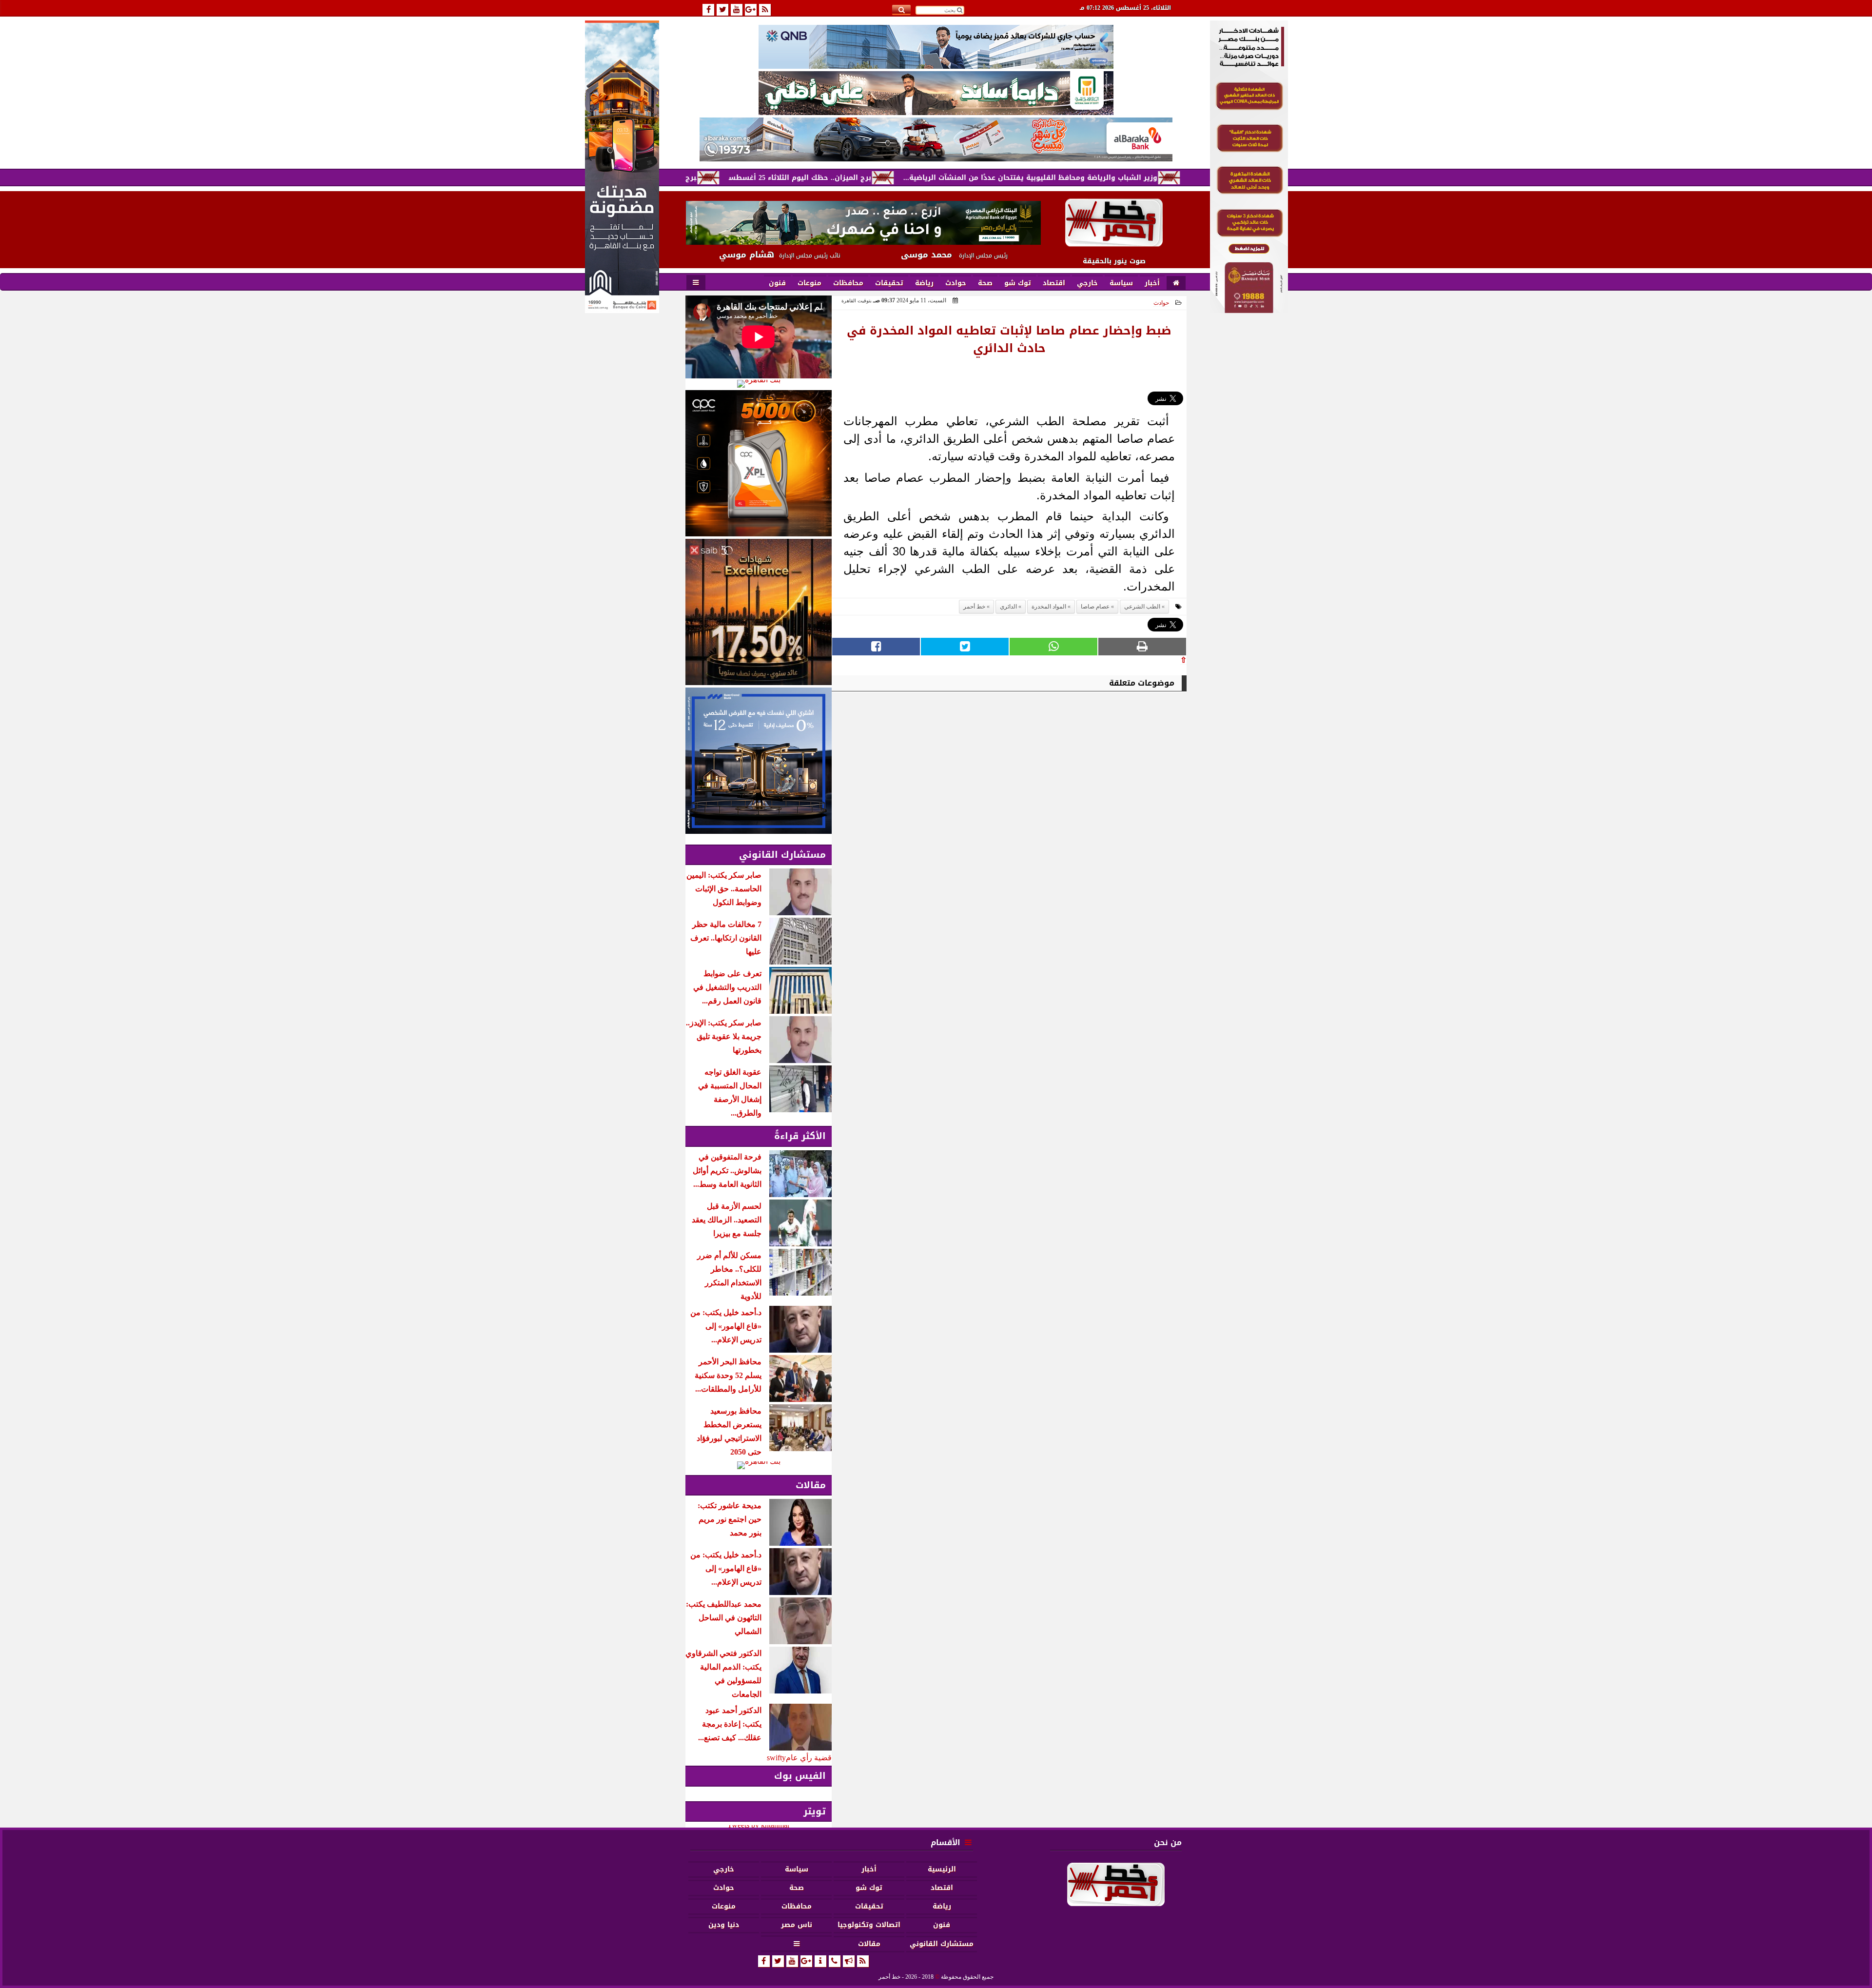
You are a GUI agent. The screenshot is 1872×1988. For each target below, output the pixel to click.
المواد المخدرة (1049, 607)
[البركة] (936, 139)
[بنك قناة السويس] (759, 761)
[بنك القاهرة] (759, 384)
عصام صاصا (1095, 607)
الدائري (1008, 607)
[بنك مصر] (1249, 310)
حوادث (1161, 303)
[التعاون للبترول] (759, 463)
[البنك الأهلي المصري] (936, 93)
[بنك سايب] (759, 612)
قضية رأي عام (809, 1758)
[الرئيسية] (1176, 283)
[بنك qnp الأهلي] (936, 47)
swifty (776, 1758)
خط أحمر (974, 607)
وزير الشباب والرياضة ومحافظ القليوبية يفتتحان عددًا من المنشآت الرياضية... (1144, 178)
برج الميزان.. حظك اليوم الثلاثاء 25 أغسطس (914, 178)
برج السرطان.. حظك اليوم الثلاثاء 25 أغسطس (736, 178)
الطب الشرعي (1142, 607)
